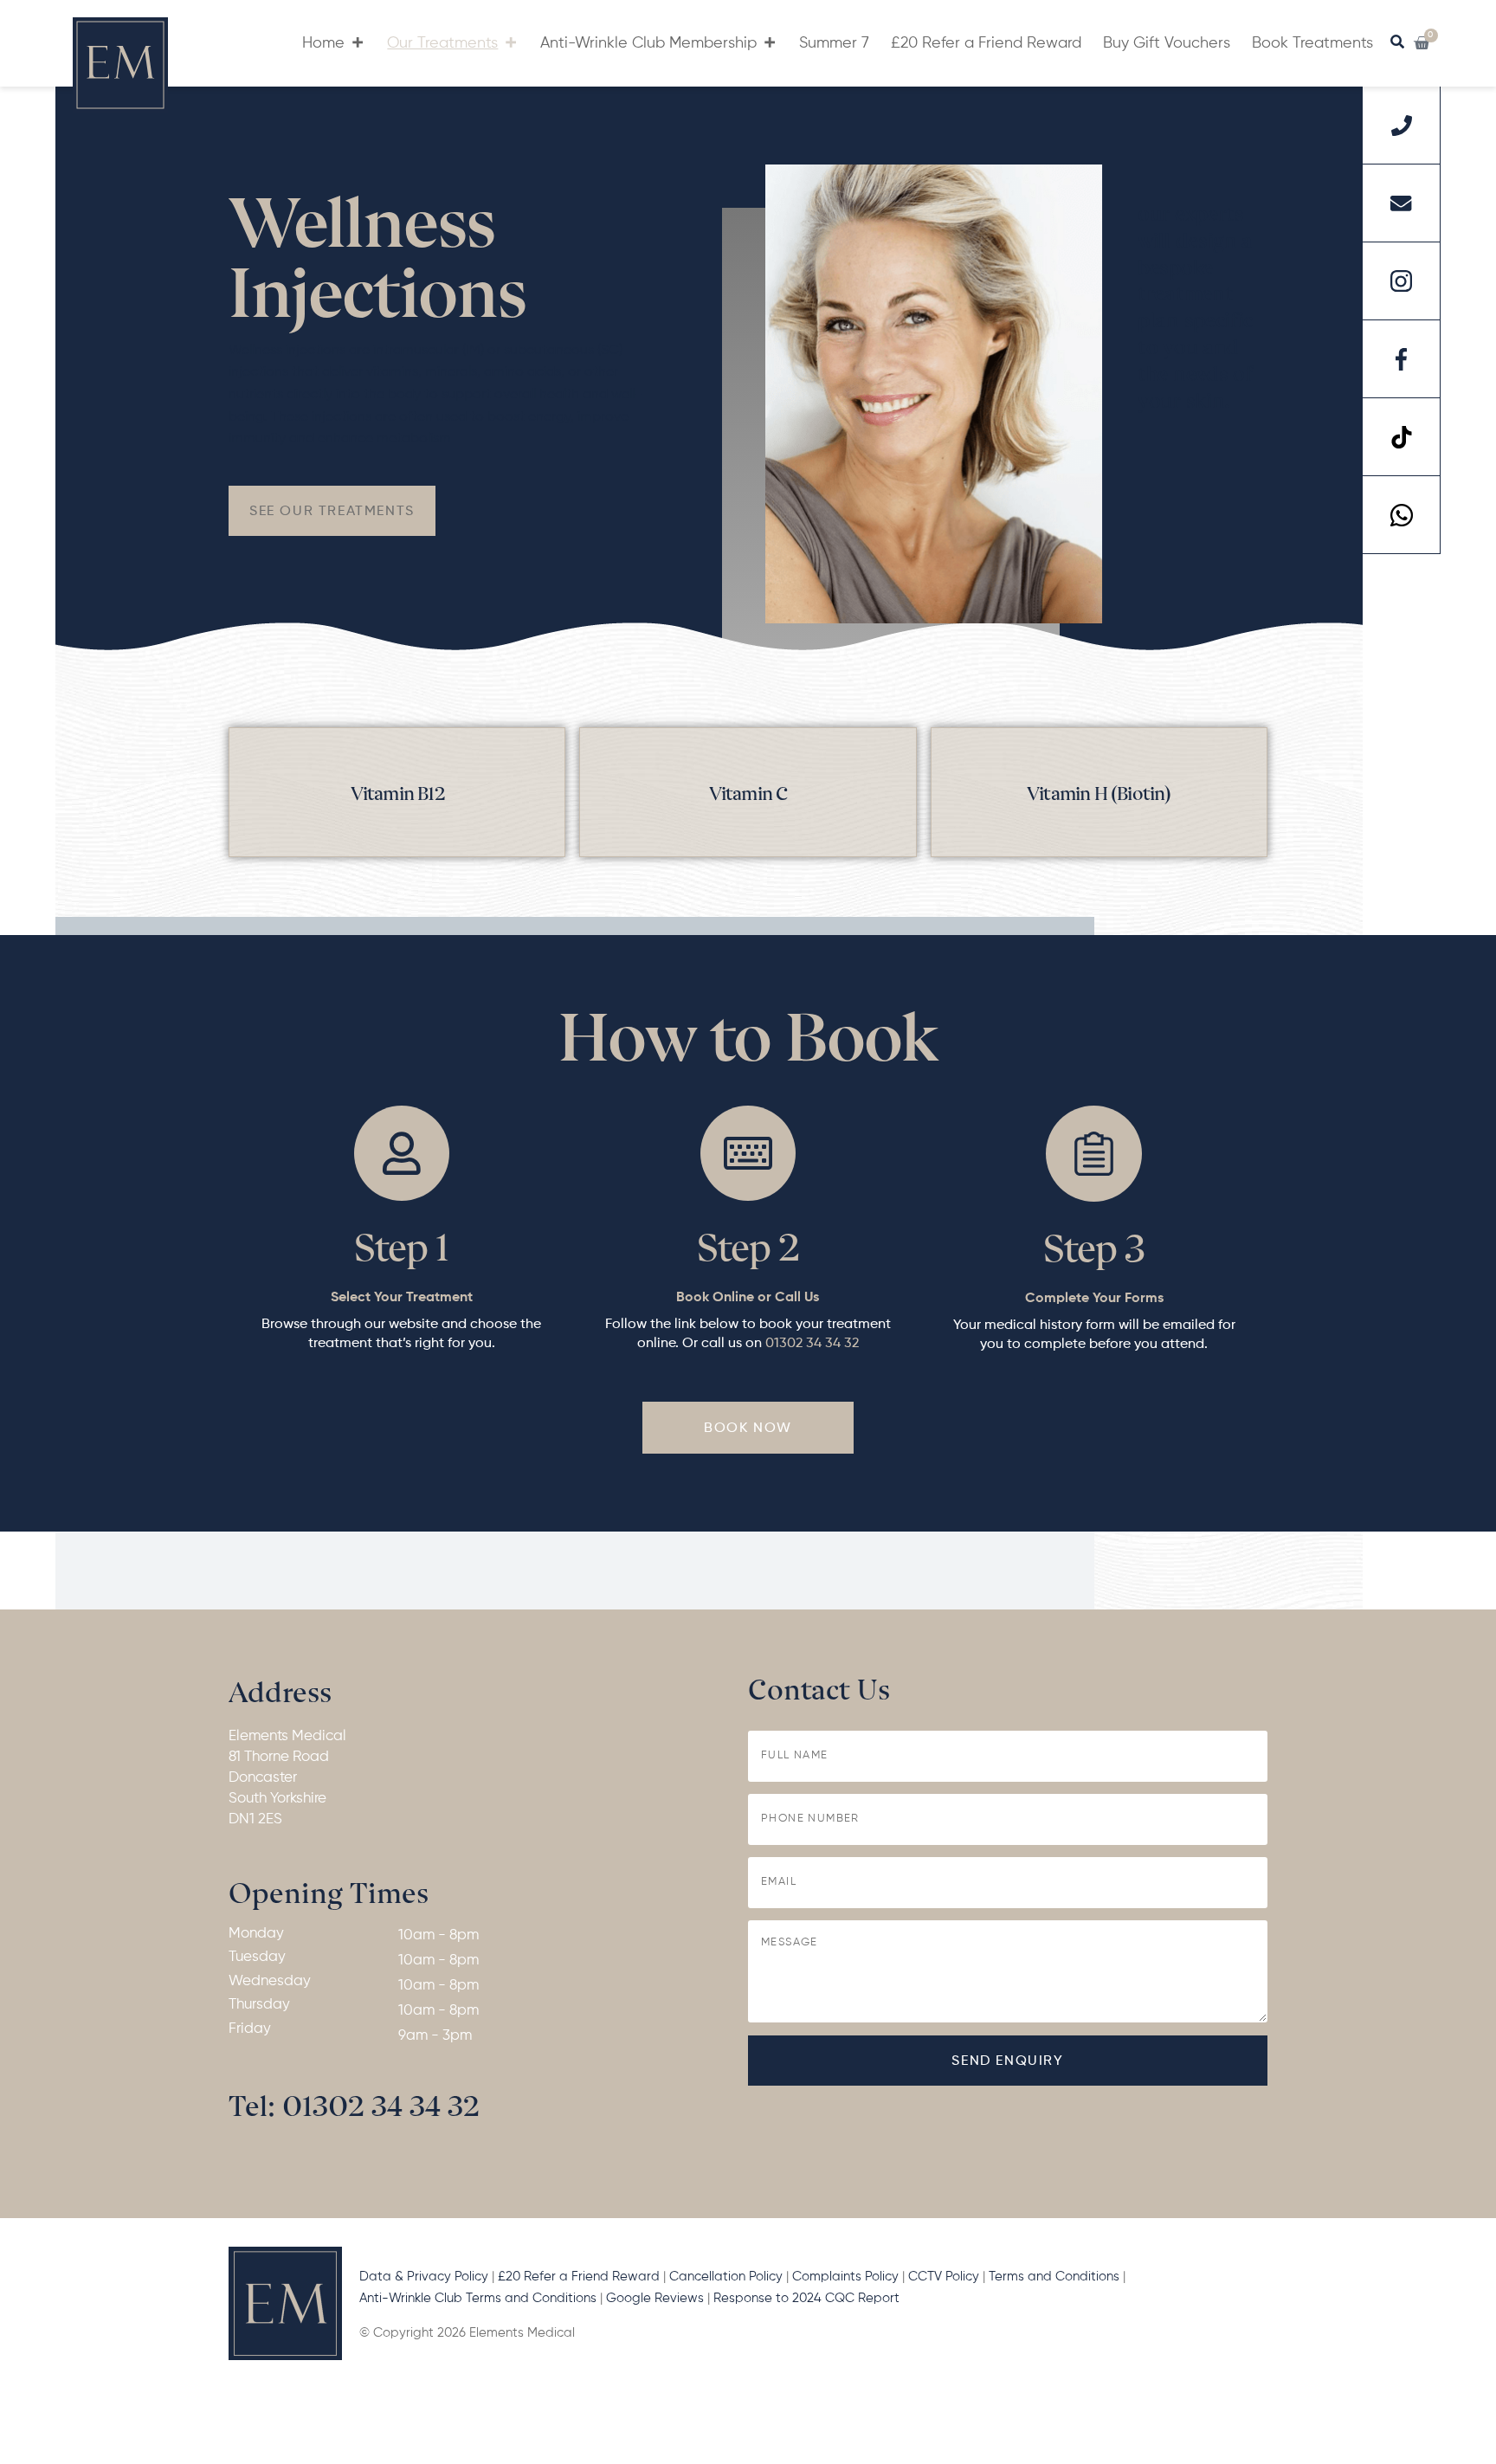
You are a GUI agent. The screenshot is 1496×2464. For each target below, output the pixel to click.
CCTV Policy (944, 2277)
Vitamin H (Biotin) (1099, 792)
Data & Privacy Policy (424, 2277)
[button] (332, 511)
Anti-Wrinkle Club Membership (648, 43)
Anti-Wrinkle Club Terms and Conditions (478, 2298)
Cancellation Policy (726, 2277)
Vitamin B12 (397, 792)
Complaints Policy (845, 2277)
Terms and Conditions (1054, 2277)
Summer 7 (834, 43)
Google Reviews (657, 2298)
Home (323, 43)
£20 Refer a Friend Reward (986, 43)
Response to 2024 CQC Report (808, 2298)
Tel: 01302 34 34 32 (354, 2103)
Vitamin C (748, 792)
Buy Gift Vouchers (1167, 43)
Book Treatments (1312, 43)
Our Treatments (442, 43)
